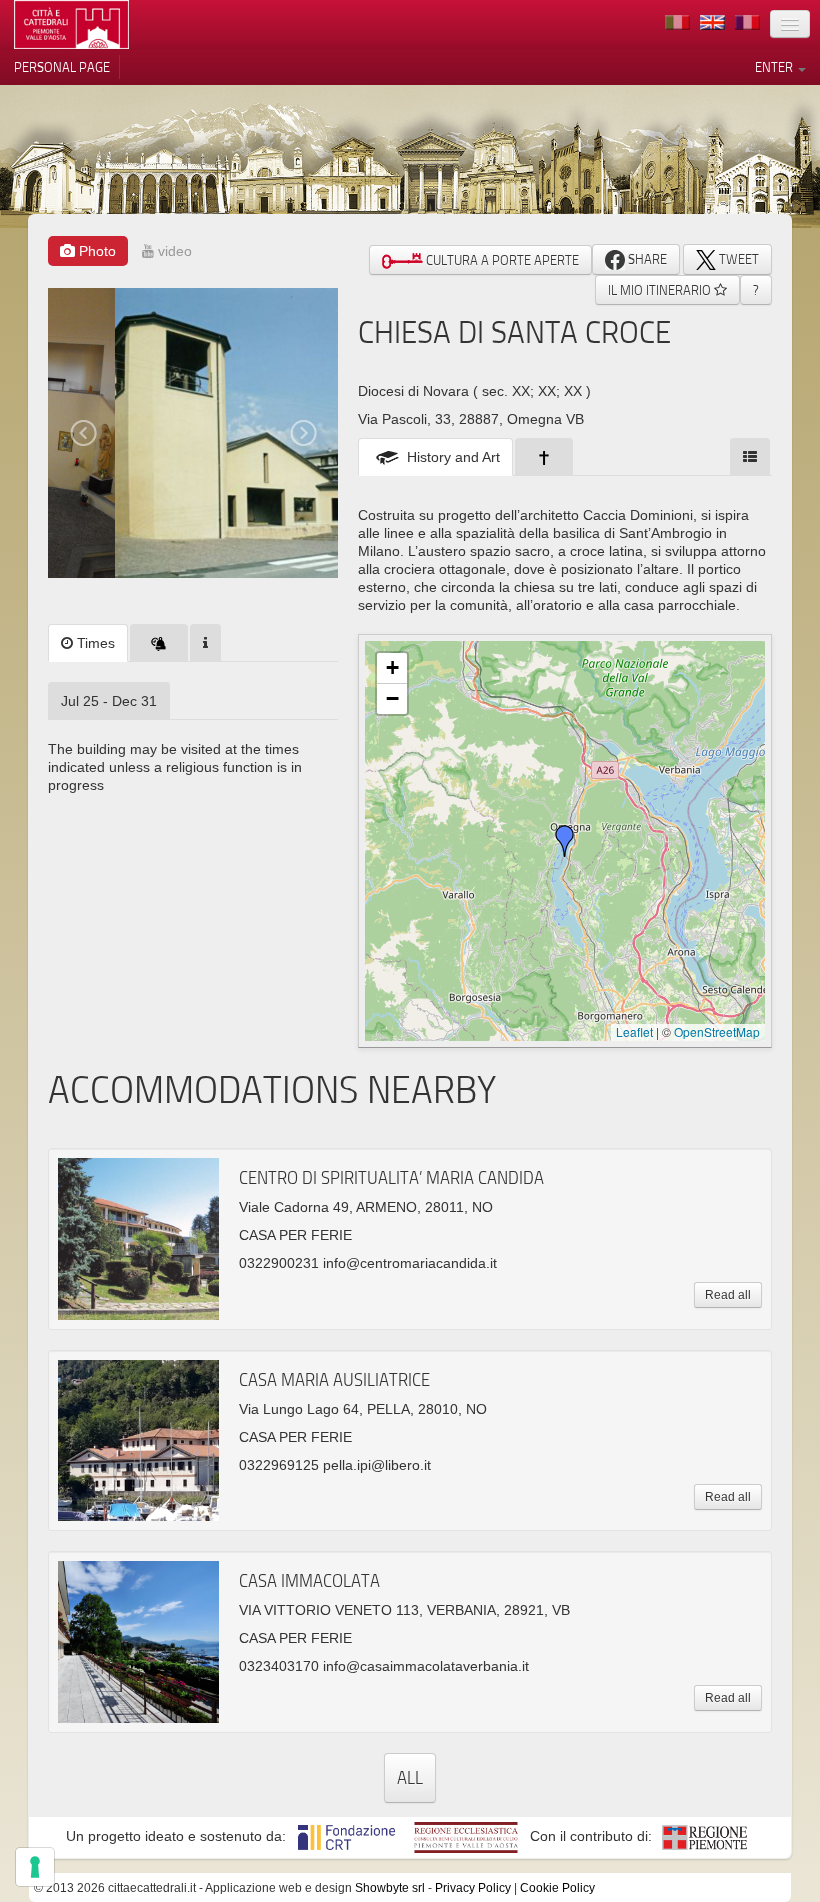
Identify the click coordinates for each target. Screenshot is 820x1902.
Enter (775, 67)
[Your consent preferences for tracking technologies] (35, 1867)
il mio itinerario (661, 290)
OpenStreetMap (717, 1031)
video (173, 251)
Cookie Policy (557, 1888)
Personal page (62, 67)
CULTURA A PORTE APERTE (501, 260)
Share (646, 259)
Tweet (737, 259)
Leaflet (634, 1031)
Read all (728, 1295)
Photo (95, 251)
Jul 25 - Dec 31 (109, 701)
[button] (565, 841)
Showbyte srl (390, 1888)
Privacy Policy (473, 1888)
